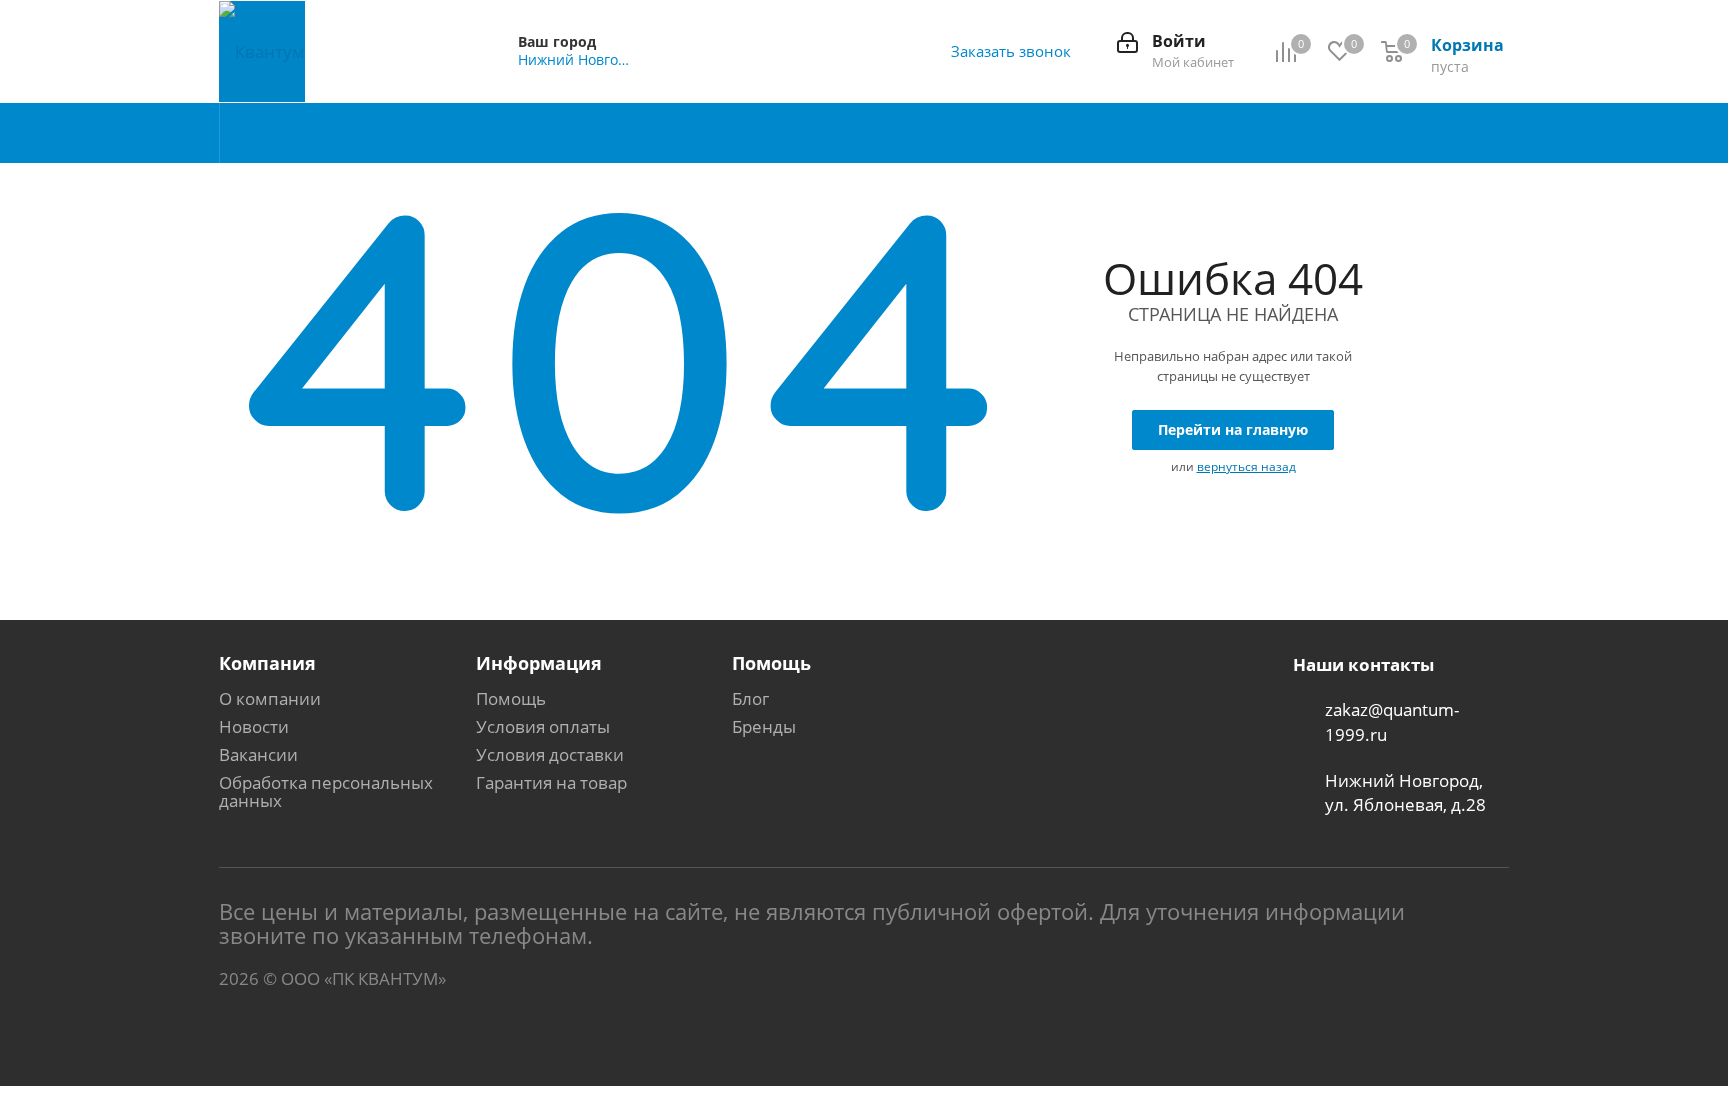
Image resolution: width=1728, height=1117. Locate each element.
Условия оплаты (543, 726)
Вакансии (258, 754)
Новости (254, 726)
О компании (270, 698)
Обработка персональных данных (326, 791)
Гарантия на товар (551, 782)
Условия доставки (550, 754)
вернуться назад (1246, 466)
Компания (267, 663)
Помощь (511, 698)
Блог (750, 698)
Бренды (764, 726)
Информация (539, 663)
